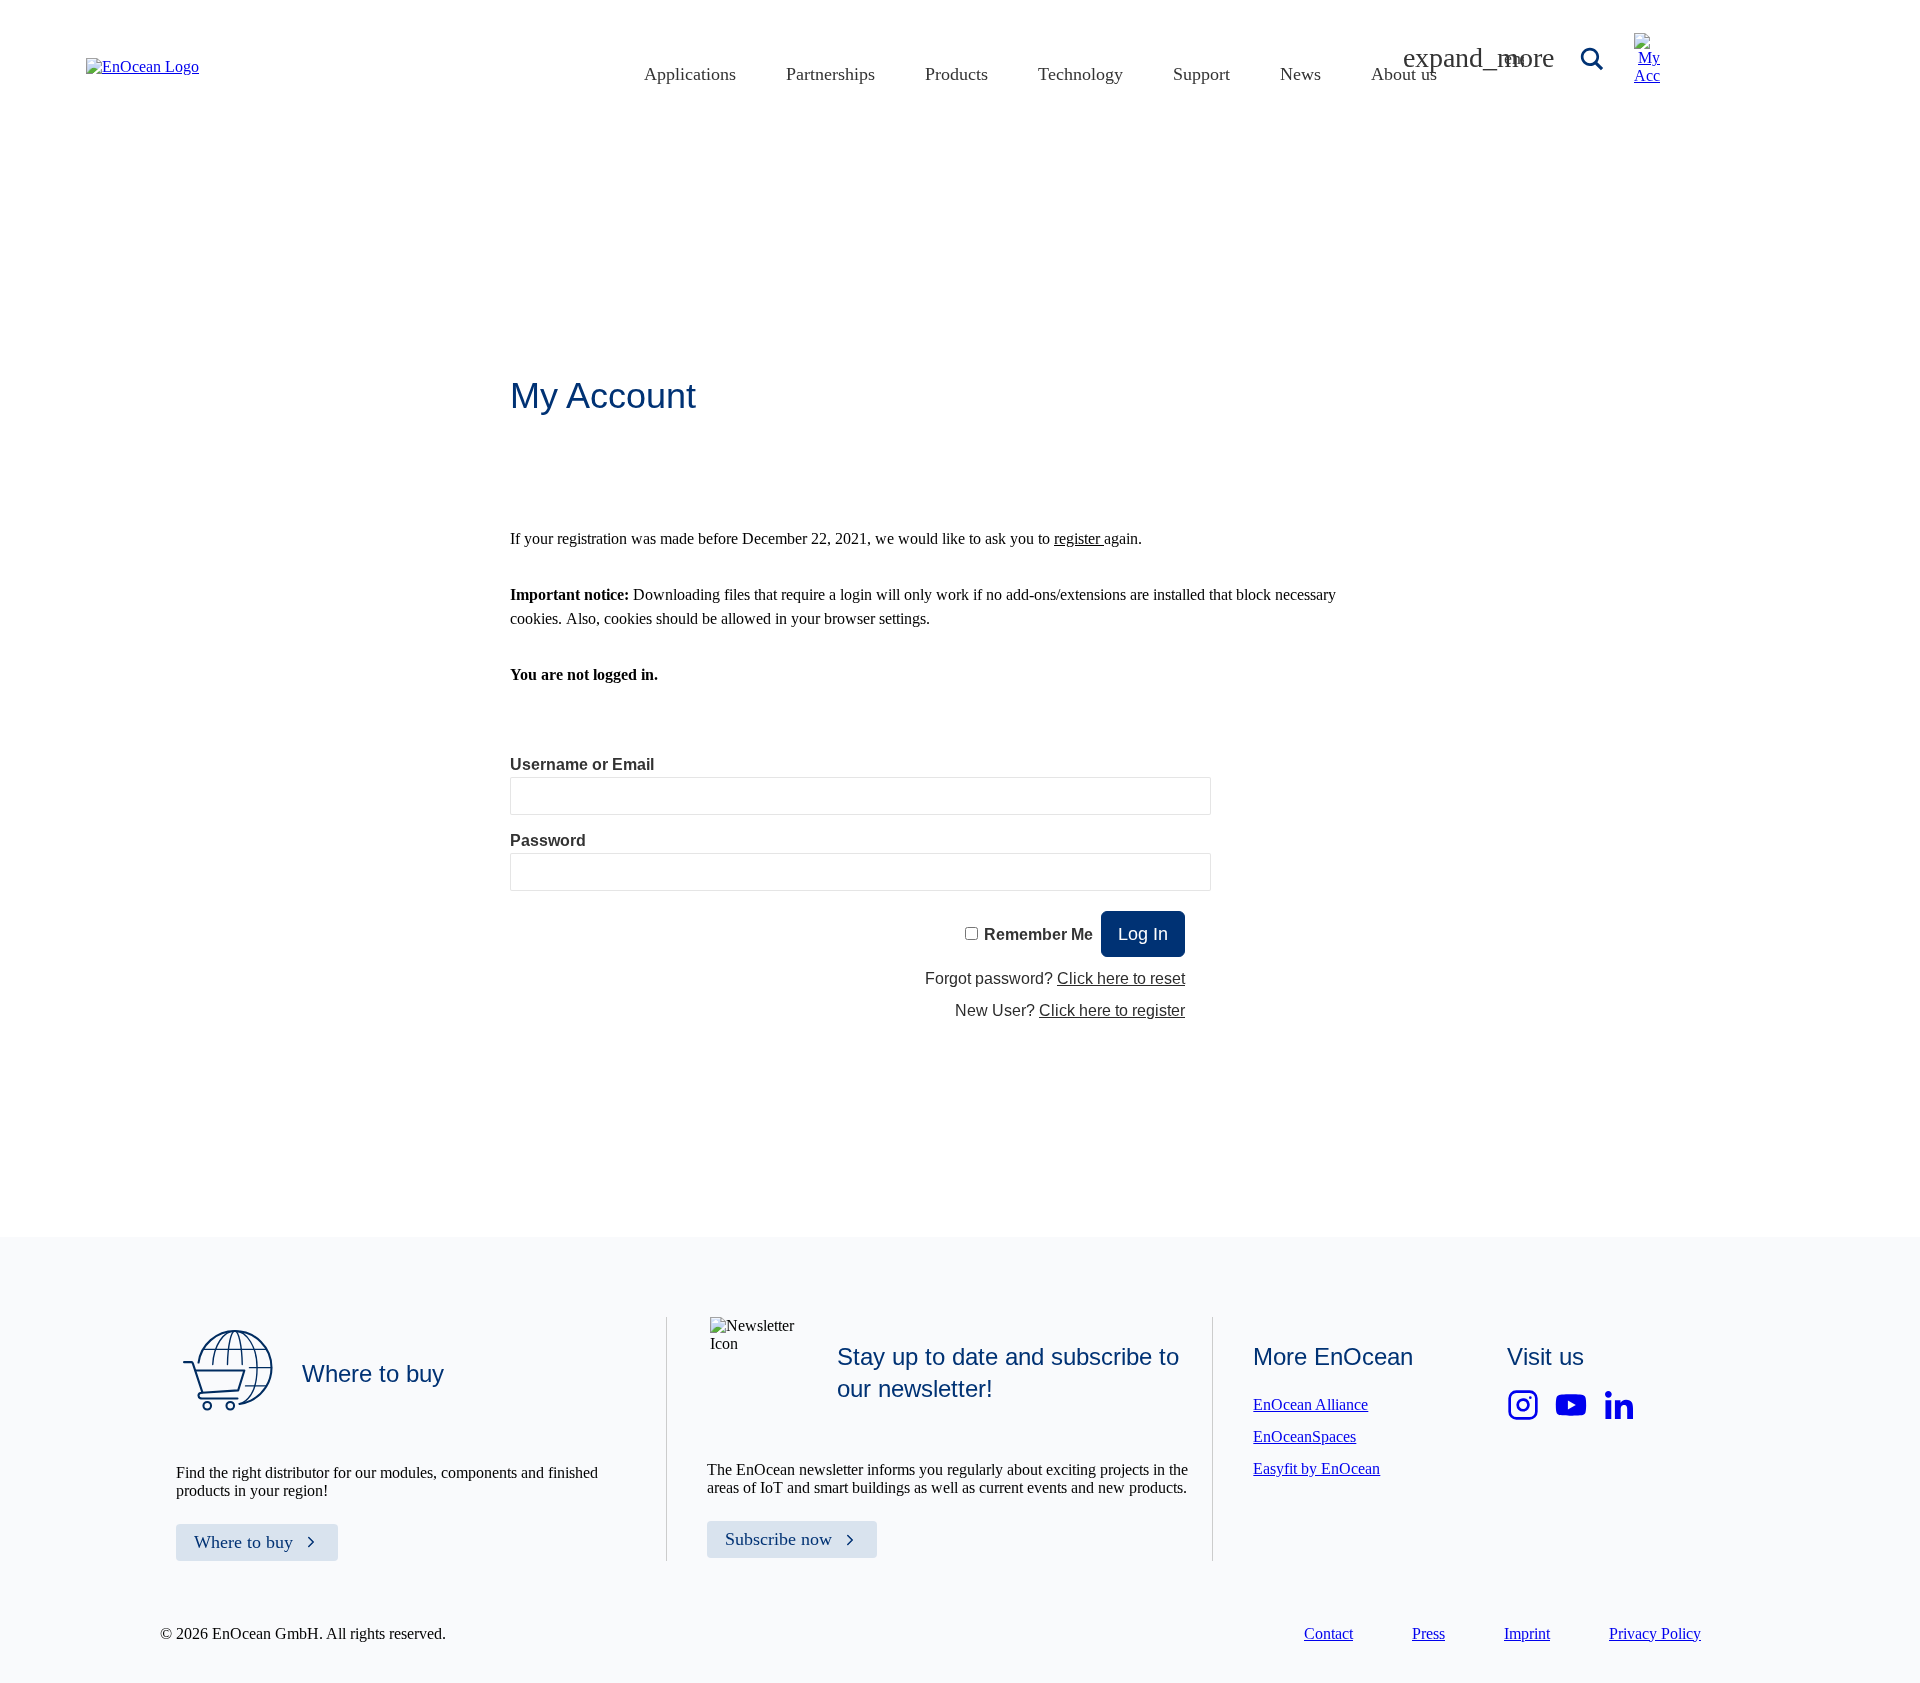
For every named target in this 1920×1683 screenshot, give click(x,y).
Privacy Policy (1655, 1633)
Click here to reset (1121, 978)
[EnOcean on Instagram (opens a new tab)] (1523, 1405)
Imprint (1527, 1633)
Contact (1328, 1633)
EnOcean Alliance (1310, 1404)
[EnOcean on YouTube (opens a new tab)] (1571, 1405)
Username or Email (582, 764)
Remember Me (1038, 934)
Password (548, 840)
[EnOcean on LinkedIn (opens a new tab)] (1619, 1405)
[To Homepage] (142, 66)
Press (1428, 1633)
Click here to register (1112, 1010)
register (1079, 538)
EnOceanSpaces (1304, 1436)
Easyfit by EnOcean (1316, 1468)
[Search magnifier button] (1594, 59)
